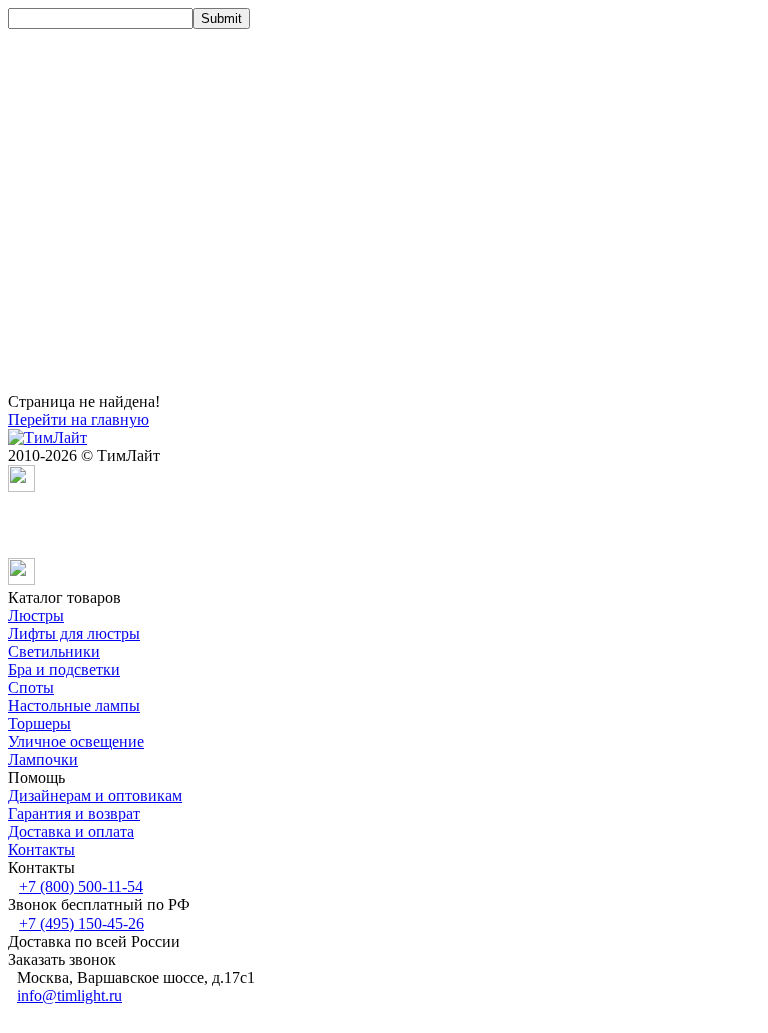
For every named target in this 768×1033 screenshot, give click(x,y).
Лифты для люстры (74, 633)
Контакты (41, 849)
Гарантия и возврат (74, 813)
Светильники (54, 651)
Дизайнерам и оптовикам (95, 795)
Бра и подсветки (64, 669)
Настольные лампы (74, 705)
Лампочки (43, 759)
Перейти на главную (78, 419)
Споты (31, 687)
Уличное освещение (76, 741)
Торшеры (39, 723)
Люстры (36, 615)
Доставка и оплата (71, 831)
